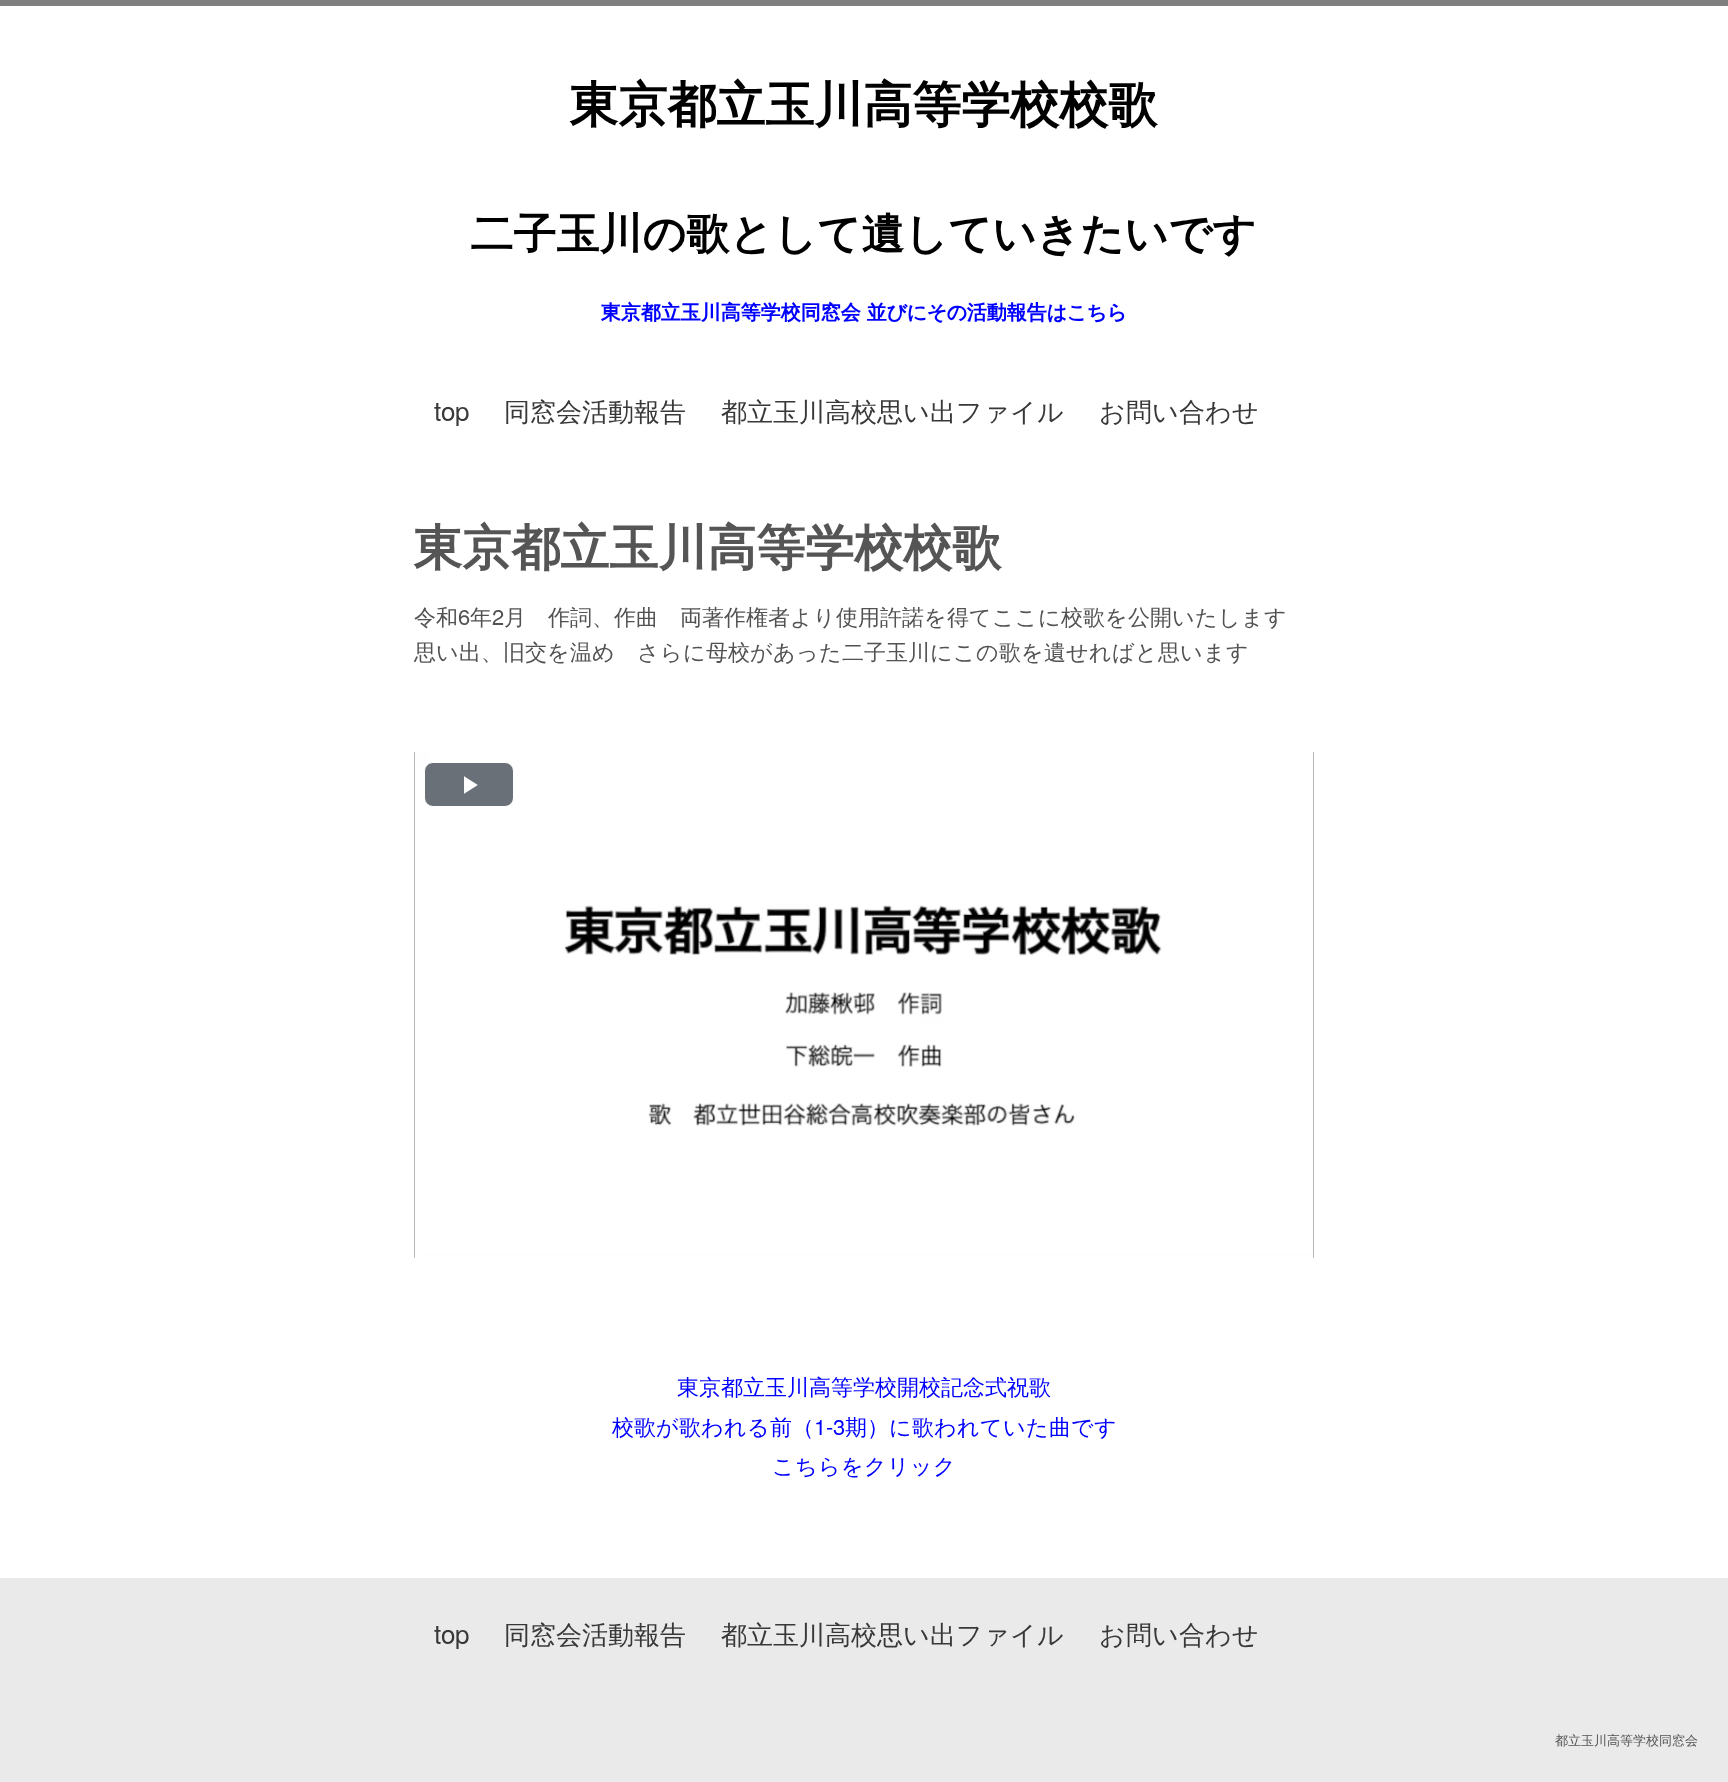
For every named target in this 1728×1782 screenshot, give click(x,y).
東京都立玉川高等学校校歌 (864, 101)
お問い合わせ (1179, 409)
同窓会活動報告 (595, 409)
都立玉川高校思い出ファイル (892, 409)
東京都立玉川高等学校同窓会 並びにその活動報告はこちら (864, 310)
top (451, 409)
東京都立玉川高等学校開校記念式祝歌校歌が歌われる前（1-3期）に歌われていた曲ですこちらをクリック (864, 1425)
